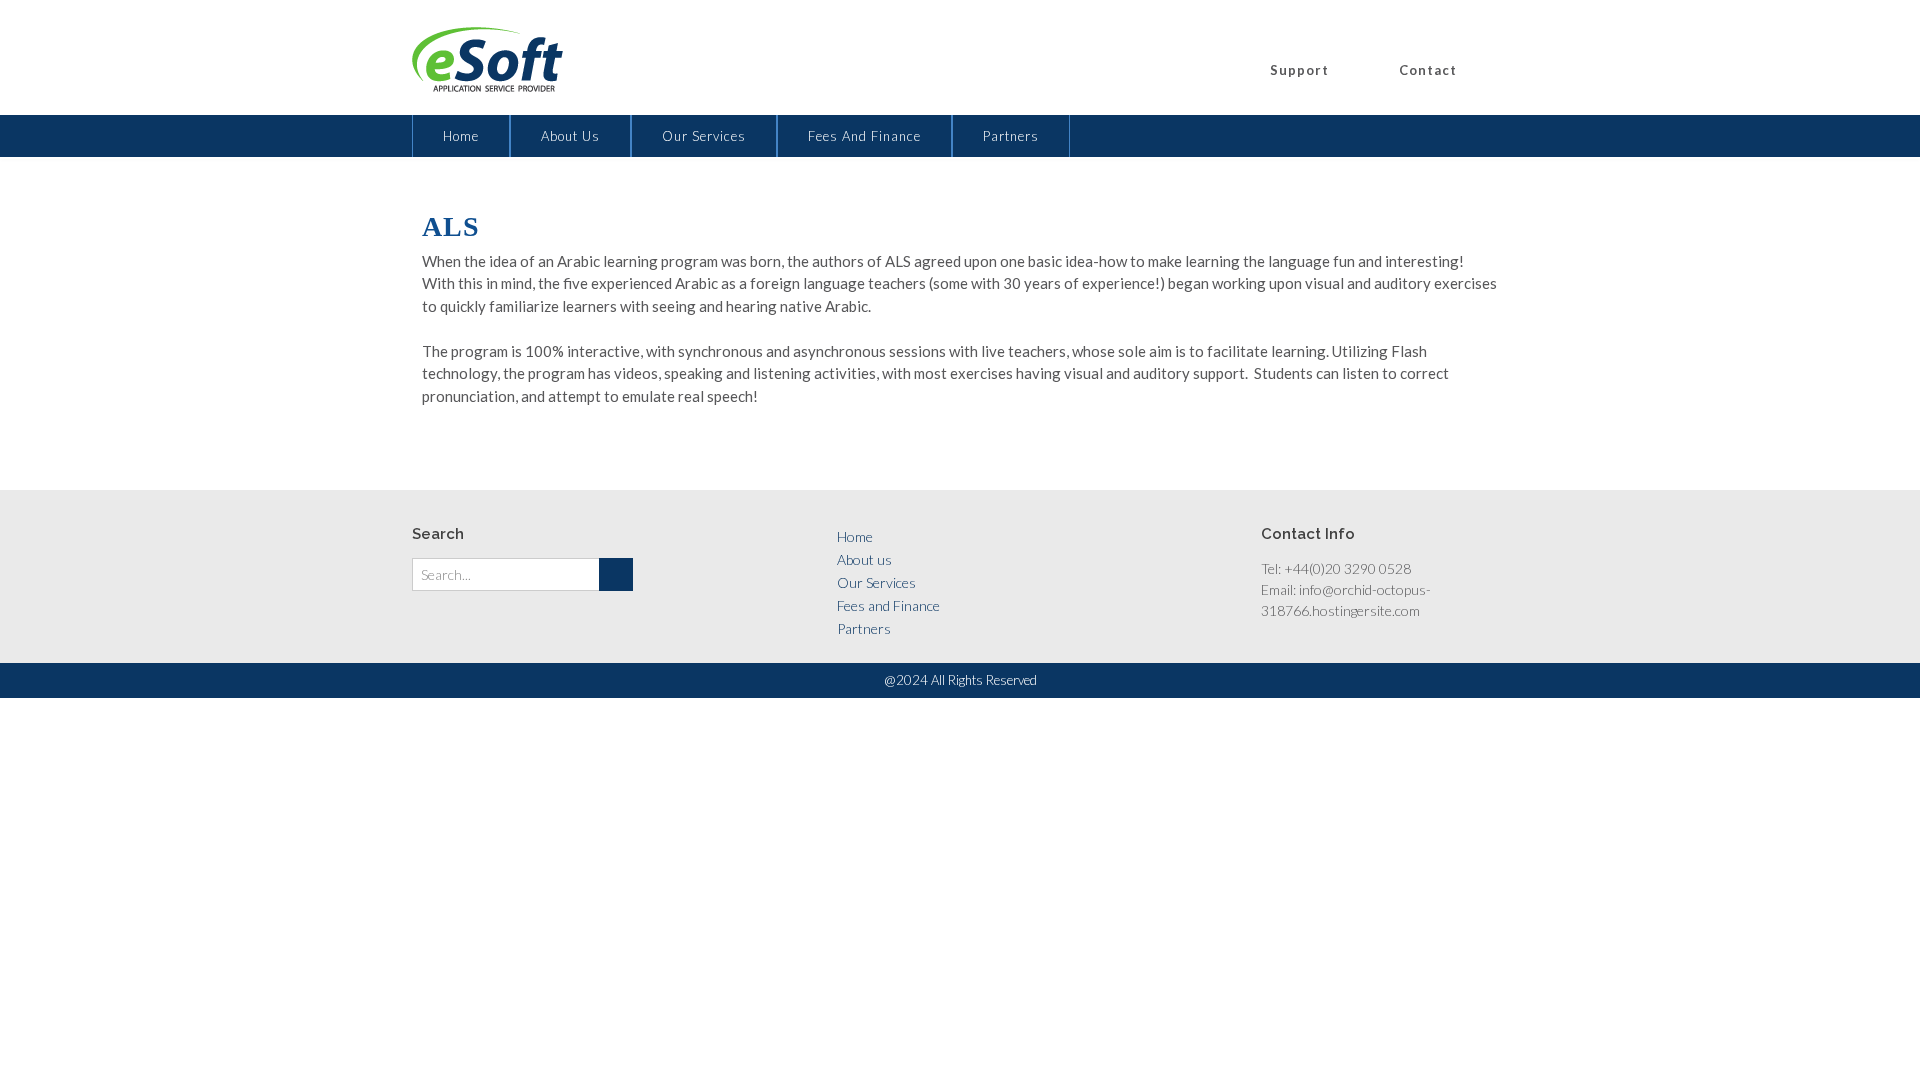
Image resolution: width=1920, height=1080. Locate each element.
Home (461, 136)
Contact (1428, 70)
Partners (1011, 136)
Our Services (704, 136)
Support (1299, 70)
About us (570, 136)
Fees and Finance (864, 136)
